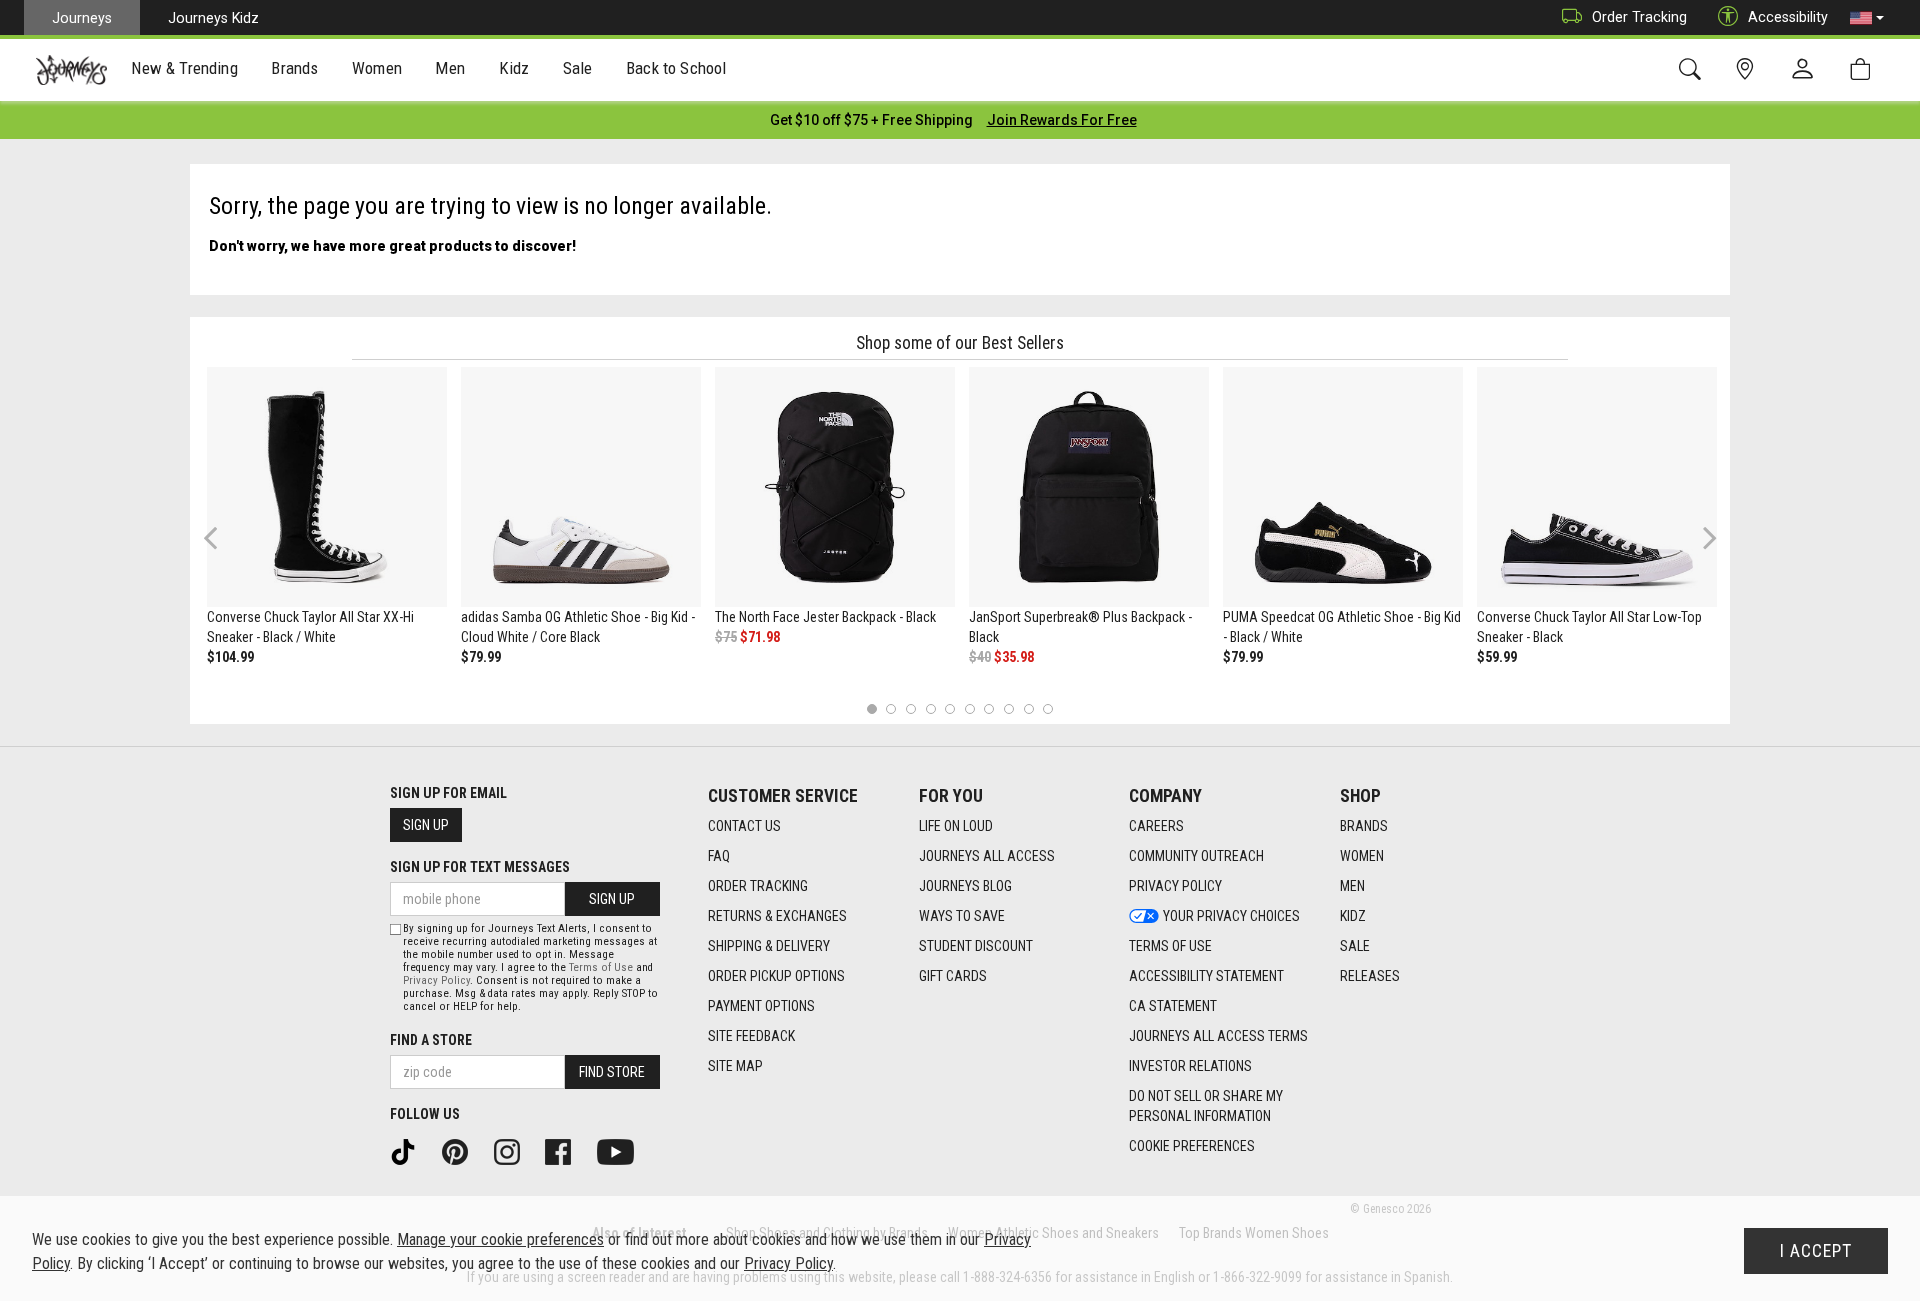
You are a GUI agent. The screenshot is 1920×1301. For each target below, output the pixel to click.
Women (1362, 856)
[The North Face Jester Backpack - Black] (835, 487)
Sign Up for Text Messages (480, 867)
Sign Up (426, 825)
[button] (1867, 18)
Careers (1156, 826)
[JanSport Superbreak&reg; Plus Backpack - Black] (1089, 487)
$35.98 (1014, 657)
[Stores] (1748, 69)
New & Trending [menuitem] (184, 68)
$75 (726, 637)
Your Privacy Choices (1231, 916)
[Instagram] (514, 1151)
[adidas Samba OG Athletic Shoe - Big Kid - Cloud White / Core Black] (581, 487)
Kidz (1353, 916)
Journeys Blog (965, 886)
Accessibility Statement (1206, 976)
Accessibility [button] (1788, 17)
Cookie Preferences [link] (1192, 1146)
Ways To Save (962, 916)
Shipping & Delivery (769, 946)
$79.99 (481, 657)
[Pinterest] (462, 1151)
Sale (1355, 946)
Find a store (431, 1040)
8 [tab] (1008, 708)
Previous (223, 545)
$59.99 (1497, 657)
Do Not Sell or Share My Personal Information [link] (1206, 1106)
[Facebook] (565, 1151)
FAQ (719, 856)
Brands (1364, 826)
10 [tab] (1048, 708)
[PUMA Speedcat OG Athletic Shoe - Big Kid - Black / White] (1343, 487)
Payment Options (761, 1006)
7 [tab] (989, 708)
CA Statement (1173, 1006)
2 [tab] (891, 708)
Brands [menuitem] (294, 68)
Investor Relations (1190, 1066)
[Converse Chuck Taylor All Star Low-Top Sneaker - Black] (1597, 487)
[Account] (1807, 70)
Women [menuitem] (377, 68)
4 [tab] (930, 708)
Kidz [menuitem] (514, 68)
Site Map (735, 1066)
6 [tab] (969, 708)
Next (1705, 537)
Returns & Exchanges (777, 916)
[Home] (71, 70)
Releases (1370, 976)
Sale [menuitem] (578, 68)
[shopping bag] (1864, 69)
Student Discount (976, 946)
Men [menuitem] (450, 68)
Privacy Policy (1175, 886)
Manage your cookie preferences (500, 1239)
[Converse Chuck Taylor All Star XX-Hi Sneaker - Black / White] (327, 487)
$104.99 (230, 657)
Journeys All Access (987, 856)
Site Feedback (751, 1036)
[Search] (1693, 69)
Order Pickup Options (776, 976)
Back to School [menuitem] (676, 68)
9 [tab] (1028, 708)
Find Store (612, 1072)
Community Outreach (1196, 856)
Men (1352, 886)
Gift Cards (953, 976)
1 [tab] (871, 708)
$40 (980, 657)
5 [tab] (950, 708)
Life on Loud (956, 826)
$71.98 (760, 637)
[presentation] (185, 70)
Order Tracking (1639, 17)
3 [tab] (911, 708)
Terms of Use (1170, 946)
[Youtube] (622, 1151)
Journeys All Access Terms (1218, 1036)
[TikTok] (410, 1151)
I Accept (1816, 1251)
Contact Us (744, 826)
